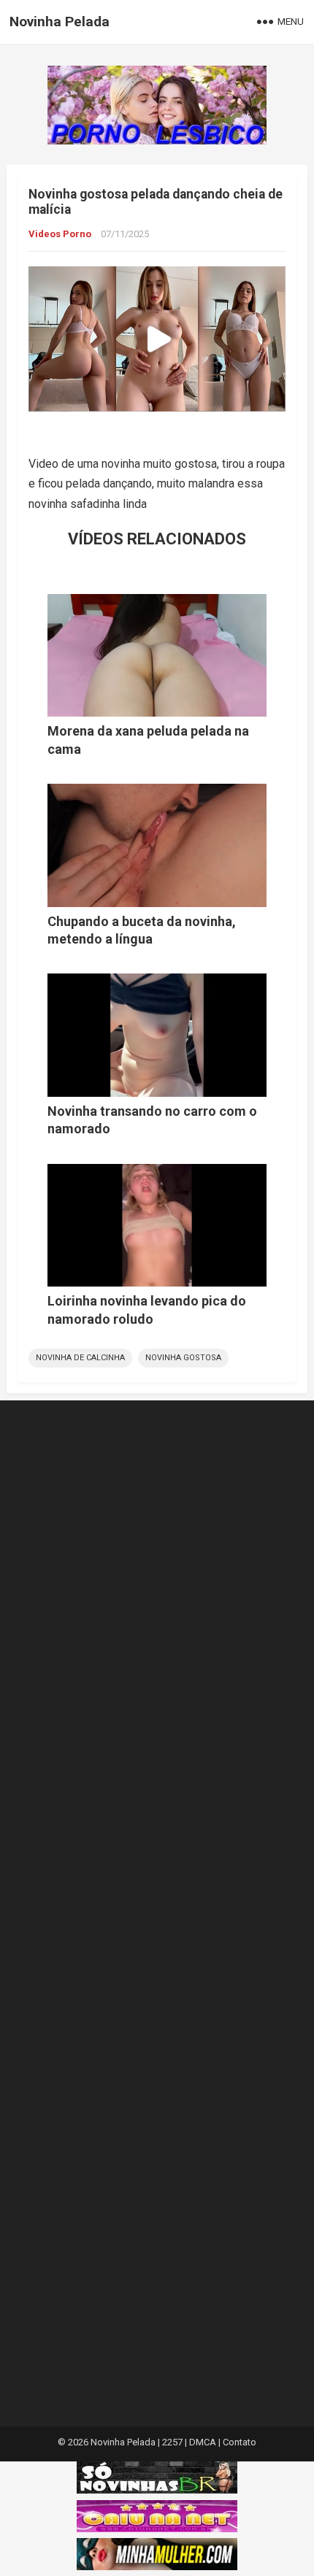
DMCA (203, 2442)
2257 (172, 2442)
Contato (240, 2442)
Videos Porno (60, 234)
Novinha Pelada (60, 22)
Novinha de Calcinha (80, 1358)
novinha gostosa (183, 1358)
